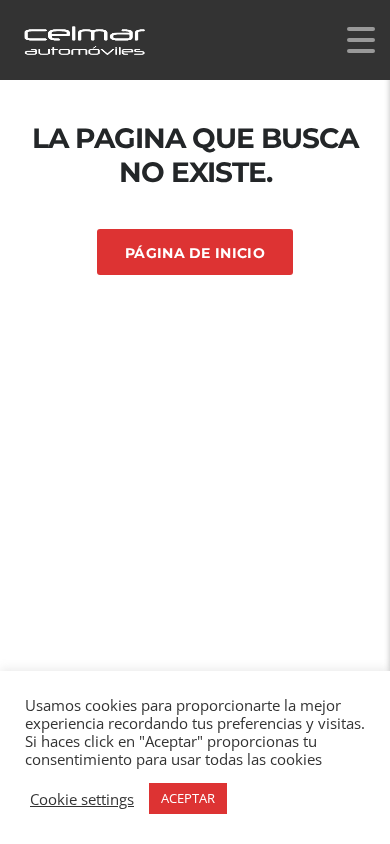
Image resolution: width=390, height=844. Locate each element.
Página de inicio (195, 253)
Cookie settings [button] (82, 799)
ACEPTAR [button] (188, 798)
